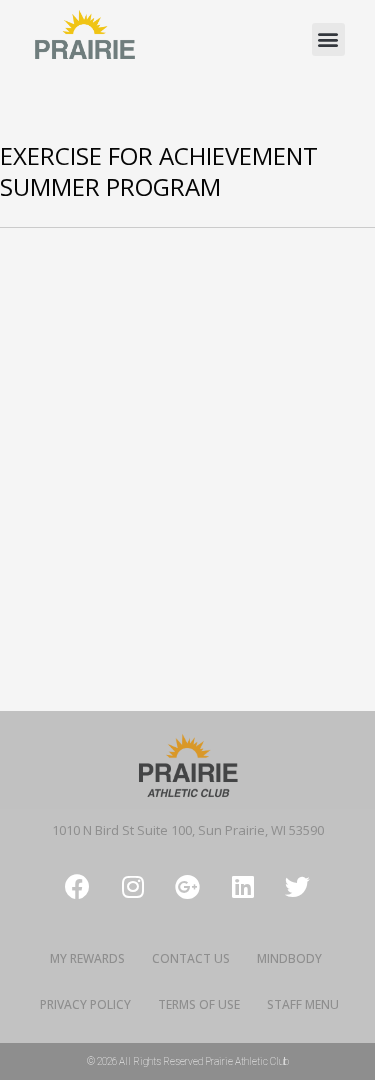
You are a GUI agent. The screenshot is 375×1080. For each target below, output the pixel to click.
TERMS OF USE (199, 1004)
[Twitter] (298, 886)
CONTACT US (191, 958)
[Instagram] (133, 886)
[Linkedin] (243, 886)
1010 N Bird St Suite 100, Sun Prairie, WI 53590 (188, 830)
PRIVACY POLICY (85, 1004)
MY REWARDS (87, 958)
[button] (328, 39)
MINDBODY (289, 958)
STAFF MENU (303, 1004)
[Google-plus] (188, 886)
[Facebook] (78, 886)
